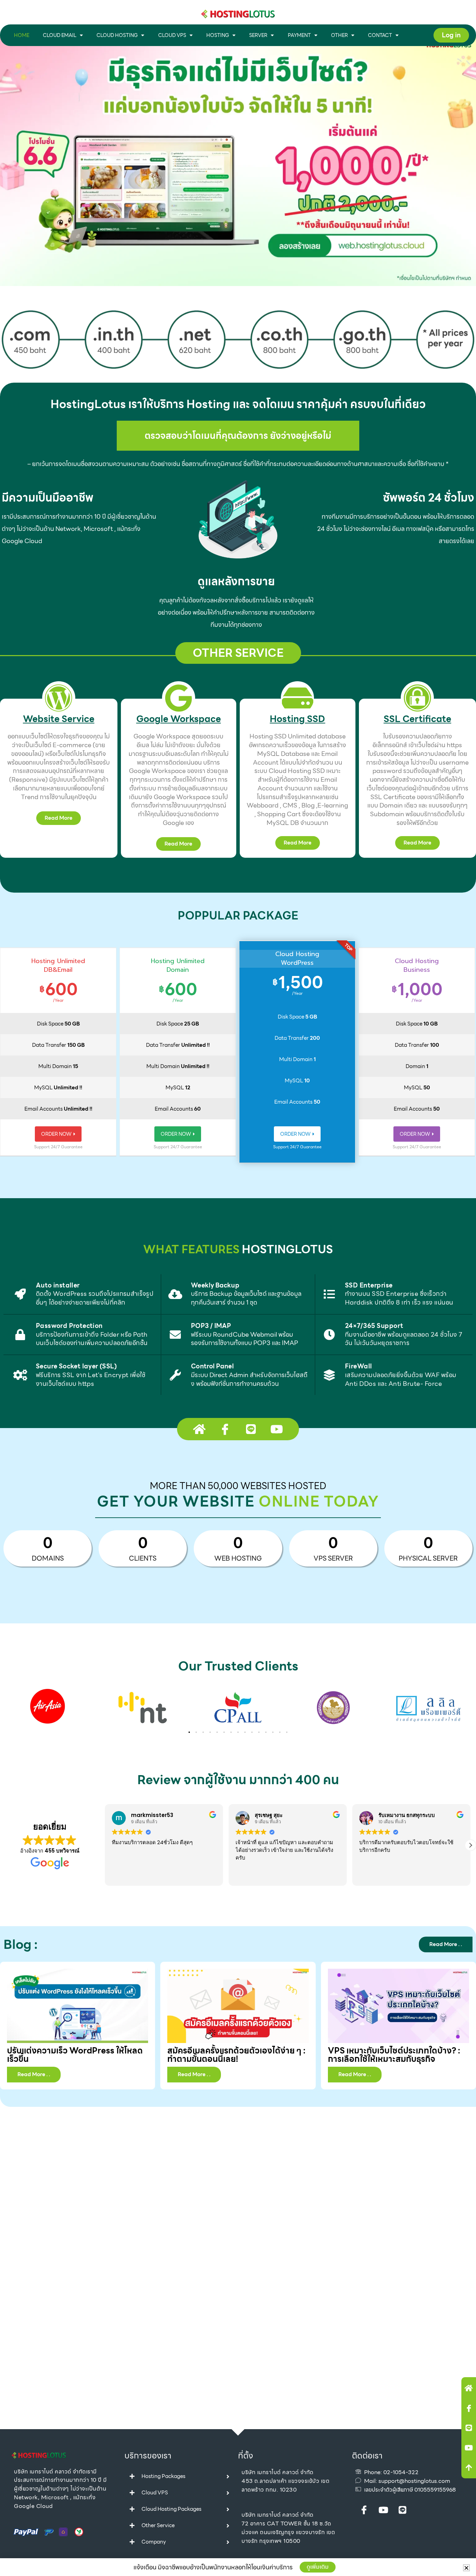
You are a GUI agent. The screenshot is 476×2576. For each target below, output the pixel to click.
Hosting (218, 35)
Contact (380, 35)
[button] (189, 1732)
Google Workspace (179, 719)
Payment (299, 35)
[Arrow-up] (469, 2468)
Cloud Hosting (117, 35)
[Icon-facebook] (469, 2408)
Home (22, 35)
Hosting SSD (297, 719)
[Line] (469, 2428)
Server (258, 35)
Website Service (59, 719)
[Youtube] (469, 2448)
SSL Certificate (417, 719)
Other (339, 35)
